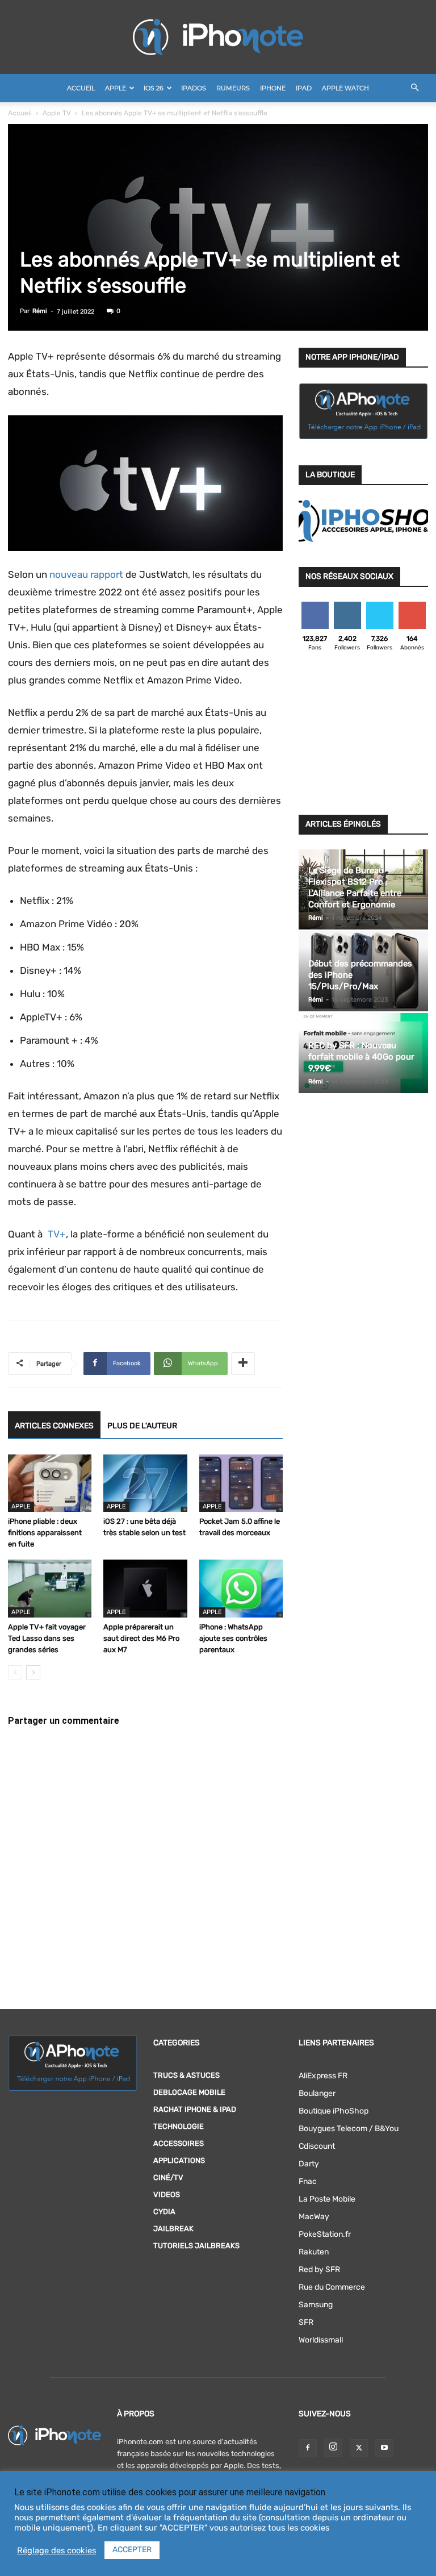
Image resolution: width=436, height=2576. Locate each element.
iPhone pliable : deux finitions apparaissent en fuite (45, 1533)
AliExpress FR (323, 2076)
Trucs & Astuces (186, 2075)
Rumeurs (233, 88)
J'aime (315, 606)
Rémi (40, 311)
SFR (306, 2322)
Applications (179, 2160)
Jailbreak (173, 2229)
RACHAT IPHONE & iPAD (195, 2109)
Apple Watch (345, 88)
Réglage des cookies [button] (56, 2550)
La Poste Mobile (327, 2199)
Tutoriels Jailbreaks (196, 2246)
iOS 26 (154, 88)
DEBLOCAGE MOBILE (189, 2092)
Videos (167, 2194)
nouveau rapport (86, 574)
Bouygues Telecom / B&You (349, 2129)
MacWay (314, 2217)
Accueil (81, 88)
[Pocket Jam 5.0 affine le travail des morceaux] (241, 1483)
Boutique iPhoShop (334, 2111)
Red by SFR (319, 2269)
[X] (359, 2448)
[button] (414, 88)
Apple (116, 88)
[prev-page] (15, 1672)
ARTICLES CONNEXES (54, 1426)
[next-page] (33, 1672)
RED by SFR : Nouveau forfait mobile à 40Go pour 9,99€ (361, 1057)
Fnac (308, 2181)
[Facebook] (308, 2448)
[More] (243, 1364)
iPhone (273, 88)
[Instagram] (333, 2448)
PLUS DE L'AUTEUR (142, 1426)
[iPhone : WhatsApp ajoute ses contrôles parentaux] (241, 1588)
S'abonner (412, 606)
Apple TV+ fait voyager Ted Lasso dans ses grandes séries (47, 1638)
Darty (309, 2164)
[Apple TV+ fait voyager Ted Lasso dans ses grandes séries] (50, 1588)
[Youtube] (384, 2448)
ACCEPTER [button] (132, 2550)
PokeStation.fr (325, 2234)
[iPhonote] (218, 37)
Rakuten (314, 2252)
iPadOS (194, 88)
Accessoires (179, 2143)
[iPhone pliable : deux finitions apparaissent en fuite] (50, 1483)
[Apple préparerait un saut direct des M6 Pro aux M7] (145, 1588)
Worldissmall (321, 2340)
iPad (304, 88)
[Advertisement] (363, 736)
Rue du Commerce (332, 2287)
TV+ (55, 1234)
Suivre (347, 606)
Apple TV (57, 113)
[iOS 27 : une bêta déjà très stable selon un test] (145, 1483)
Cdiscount (317, 2146)
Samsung (316, 2305)
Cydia (164, 2212)
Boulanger (317, 2093)
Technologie (179, 2126)
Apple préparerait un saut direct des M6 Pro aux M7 (141, 1638)
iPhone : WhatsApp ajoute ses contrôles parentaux (233, 1638)
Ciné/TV (168, 2177)
